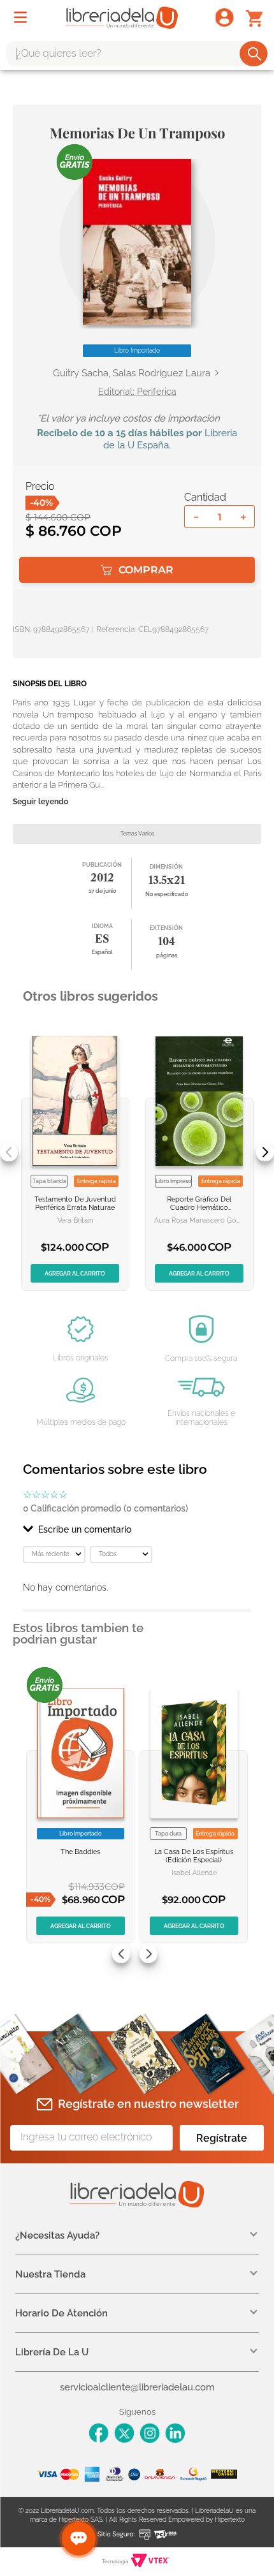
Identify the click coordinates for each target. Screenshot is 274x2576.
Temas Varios (137, 834)
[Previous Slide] (9, 1152)
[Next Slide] (265, 1152)
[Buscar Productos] (255, 54)
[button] (137, 242)
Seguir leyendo (40, 802)
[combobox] (137, 54)
